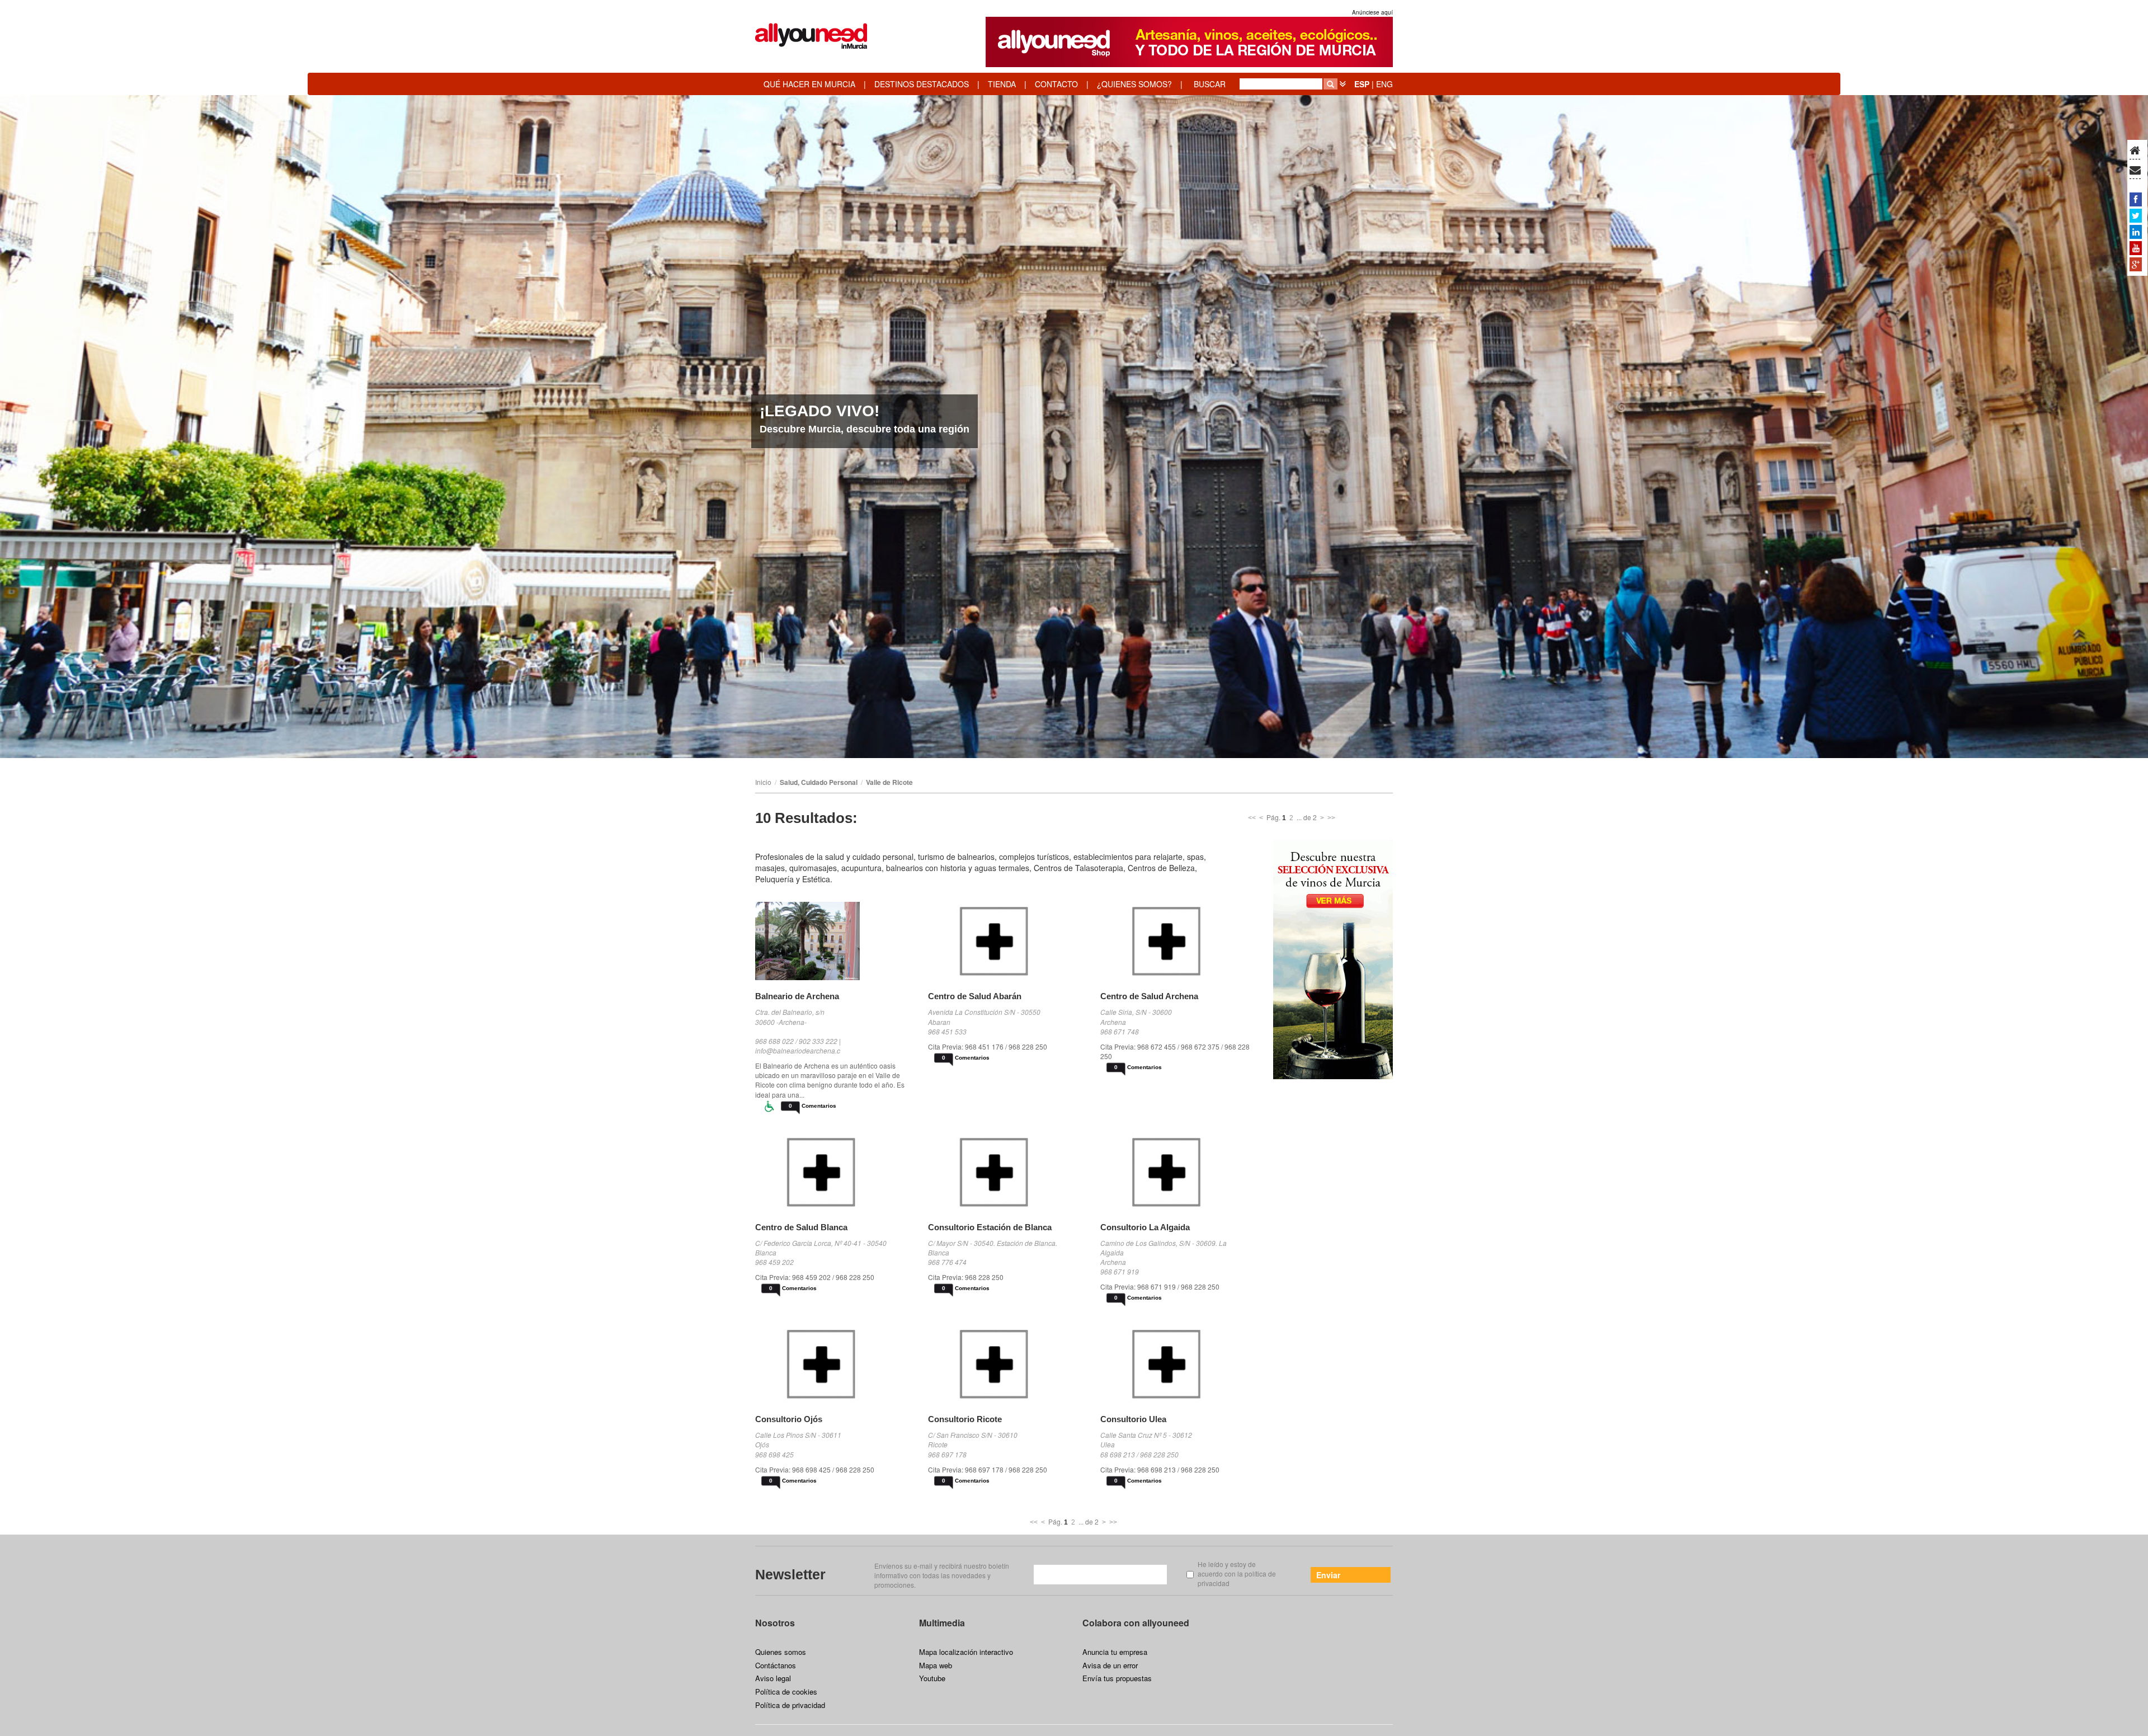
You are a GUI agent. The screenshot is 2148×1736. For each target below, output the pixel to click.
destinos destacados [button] (922, 84)
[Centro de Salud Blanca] (833, 1172)
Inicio (763, 782)
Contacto (1056, 84)
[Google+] (2136, 264)
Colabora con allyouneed (1136, 1623)
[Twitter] (2136, 215)
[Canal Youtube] (2136, 248)
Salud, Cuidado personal (819, 782)
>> (1331, 818)
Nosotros (775, 1623)
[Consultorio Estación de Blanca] (1006, 1172)
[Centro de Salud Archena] (1178, 941)
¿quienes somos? (1134, 84)
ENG (1384, 84)
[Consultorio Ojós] (833, 1364)
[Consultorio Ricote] (1006, 1364)
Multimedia (942, 1623)
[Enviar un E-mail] (2135, 171)
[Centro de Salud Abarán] (1006, 941)
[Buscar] (1330, 84)
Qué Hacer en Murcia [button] (809, 84)
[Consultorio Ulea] (1178, 1364)
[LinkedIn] (2136, 232)
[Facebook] (2136, 199)
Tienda (1002, 84)
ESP (1362, 84)
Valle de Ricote (889, 782)
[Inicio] (2135, 151)
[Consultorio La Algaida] (1178, 1172)
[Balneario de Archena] (833, 941)
